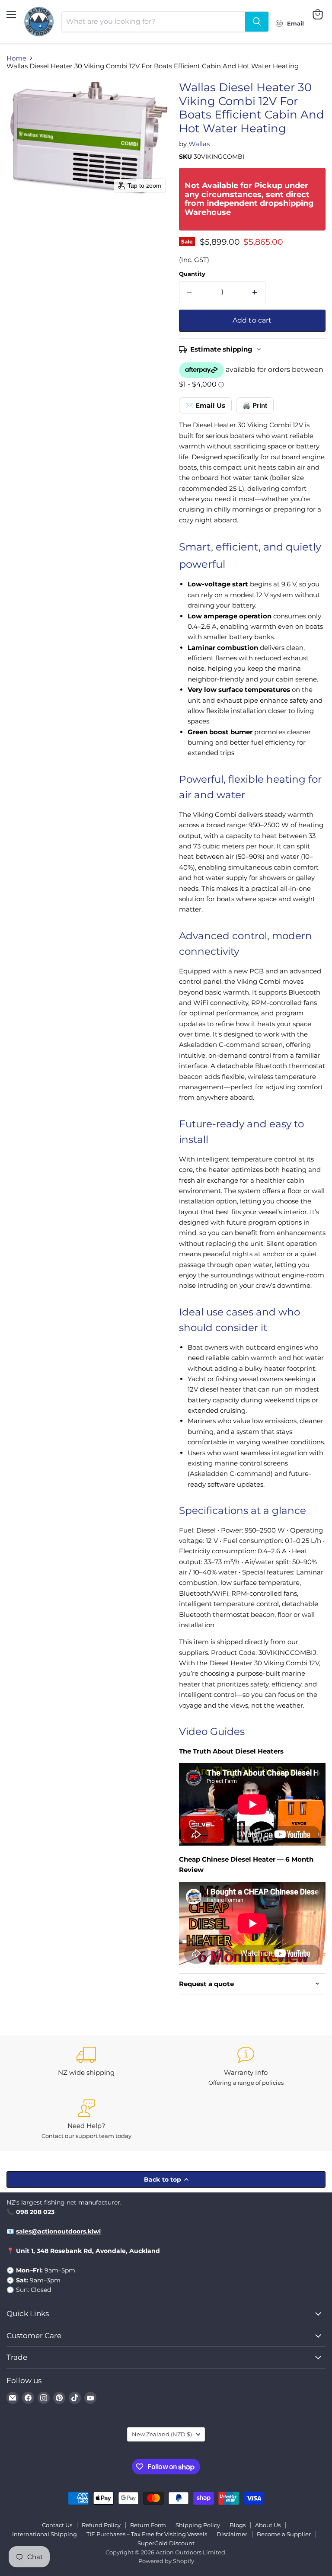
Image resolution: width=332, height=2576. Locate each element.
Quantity (192, 274)
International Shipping (45, 2534)
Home (16, 58)
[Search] (257, 22)
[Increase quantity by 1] (255, 292)
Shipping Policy (198, 2525)
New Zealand (162, 2434)
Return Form (148, 2525)
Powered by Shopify (166, 2561)
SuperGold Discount (166, 2543)
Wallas (199, 144)
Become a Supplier (284, 2534)
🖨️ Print (255, 405)
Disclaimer (232, 2534)
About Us (268, 2525)
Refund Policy (101, 2525)
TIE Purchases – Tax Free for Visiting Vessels (147, 2534)
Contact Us (57, 2525)
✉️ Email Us (205, 405)
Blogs (238, 2525)
